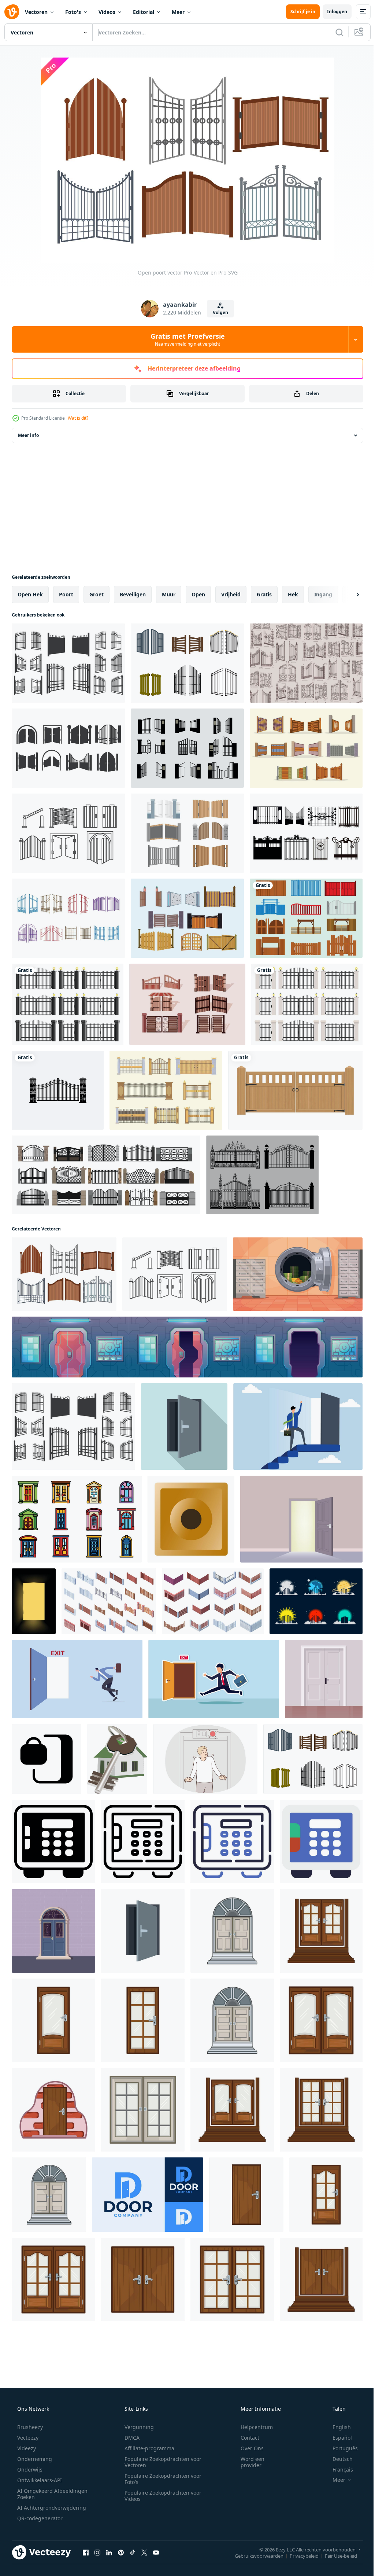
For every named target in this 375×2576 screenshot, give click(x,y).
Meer (178, 12)
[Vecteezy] (12, 12)
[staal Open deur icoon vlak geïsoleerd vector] (143, 1931)
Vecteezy (27, 2438)
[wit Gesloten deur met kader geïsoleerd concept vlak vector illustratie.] (324, 1679)
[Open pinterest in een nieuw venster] (121, 2552)
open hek (30, 594)
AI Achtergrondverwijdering (51, 2508)
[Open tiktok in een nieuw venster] (133, 2552)
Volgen (218, 312)
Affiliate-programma (147, 2448)
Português (340, 2448)
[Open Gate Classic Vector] (306, 663)
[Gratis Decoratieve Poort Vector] (306, 833)
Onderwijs (29, 2470)
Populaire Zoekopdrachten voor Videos (160, 2496)
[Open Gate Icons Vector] (187, 748)
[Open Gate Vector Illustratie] (68, 663)
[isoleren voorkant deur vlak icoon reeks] (77, 1519)
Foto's (73, 12)
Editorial (144, 12)
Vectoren (36, 12)
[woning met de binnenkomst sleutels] (117, 1759)
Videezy (26, 2448)
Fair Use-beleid (335, 2555)
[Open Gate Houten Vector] (187, 1004)
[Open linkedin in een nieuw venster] (109, 2552)
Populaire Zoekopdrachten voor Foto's (160, 2479)
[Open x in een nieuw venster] (144, 2552)
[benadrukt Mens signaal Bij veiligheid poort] (205, 1759)
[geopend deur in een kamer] (301, 1519)
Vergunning (137, 2427)
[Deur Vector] (53, 1931)
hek (293, 594)
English (337, 2427)
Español (337, 2438)
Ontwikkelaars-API (39, 2480)
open (198, 594)
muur (169, 594)
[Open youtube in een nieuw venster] (156, 2552)
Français (338, 2470)
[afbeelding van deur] (34, 1601)
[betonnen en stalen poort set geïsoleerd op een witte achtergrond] (307, 1004)
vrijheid (231, 594)
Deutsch (338, 2459)
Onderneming (34, 2459)
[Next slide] (346, 595)
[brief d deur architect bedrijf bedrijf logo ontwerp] (148, 2195)
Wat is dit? (78, 418)
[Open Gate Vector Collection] (187, 918)
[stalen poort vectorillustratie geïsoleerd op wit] (68, 1004)
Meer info (28, 435)
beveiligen (133, 594)
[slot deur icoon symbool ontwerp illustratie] (47, 1759)
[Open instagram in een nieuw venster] (97, 2552)
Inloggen (332, 12)
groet (96, 594)
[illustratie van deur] (232, 1931)
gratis (264, 594)
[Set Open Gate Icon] (306, 918)
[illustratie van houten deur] (321, 2020)
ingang (323, 594)
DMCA (129, 2438)
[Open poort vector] (64, 1274)
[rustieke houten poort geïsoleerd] (295, 1090)
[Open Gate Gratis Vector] (262, 1175)
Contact (245, 2438)
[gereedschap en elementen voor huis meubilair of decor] (191, 1519)
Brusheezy (29, 2427)
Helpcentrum (252, 2427)
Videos (107, 12)
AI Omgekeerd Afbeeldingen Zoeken (43, 2494)
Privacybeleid (299, 2555)
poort (66, 594)
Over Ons (247, 2448)
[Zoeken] (334, 32)
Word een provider (248, 2462)
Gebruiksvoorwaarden (254, 2555)
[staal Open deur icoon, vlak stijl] (184, 1427)
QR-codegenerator (39, 2518)
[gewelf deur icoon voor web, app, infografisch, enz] (53, 1841)
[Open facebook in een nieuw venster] (86, 2552)
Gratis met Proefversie (185, 339)
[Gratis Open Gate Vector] (187, 663)
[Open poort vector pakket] (306, 748)
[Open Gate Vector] (68, 833)
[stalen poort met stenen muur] (58, 1090)
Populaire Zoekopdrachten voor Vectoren (160, 2462)
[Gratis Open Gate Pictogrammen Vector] (68, 748)
